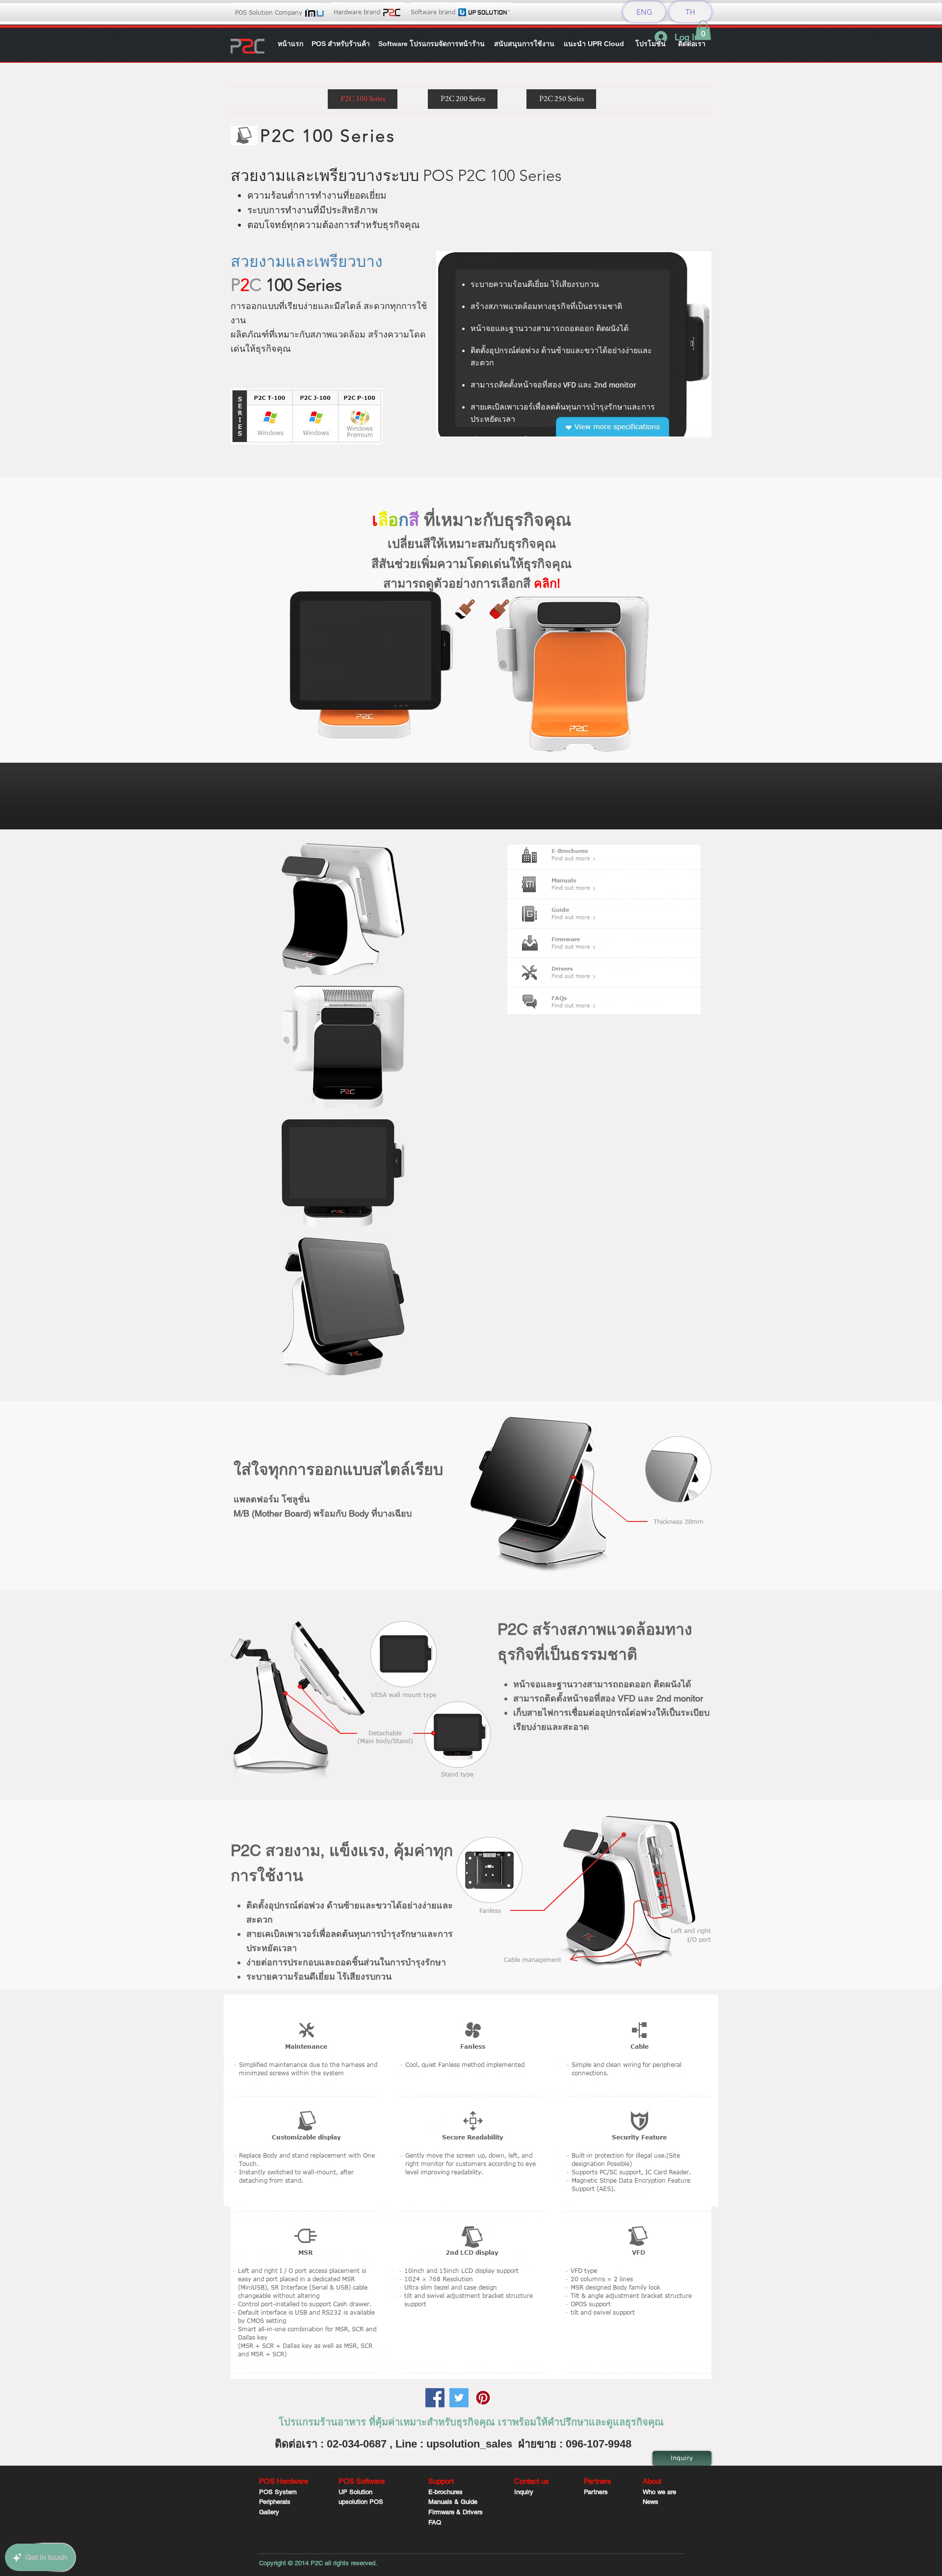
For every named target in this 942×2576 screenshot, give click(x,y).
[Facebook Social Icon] (435, 2398)
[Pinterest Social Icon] (483, 2398)
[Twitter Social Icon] (459, 2398)
